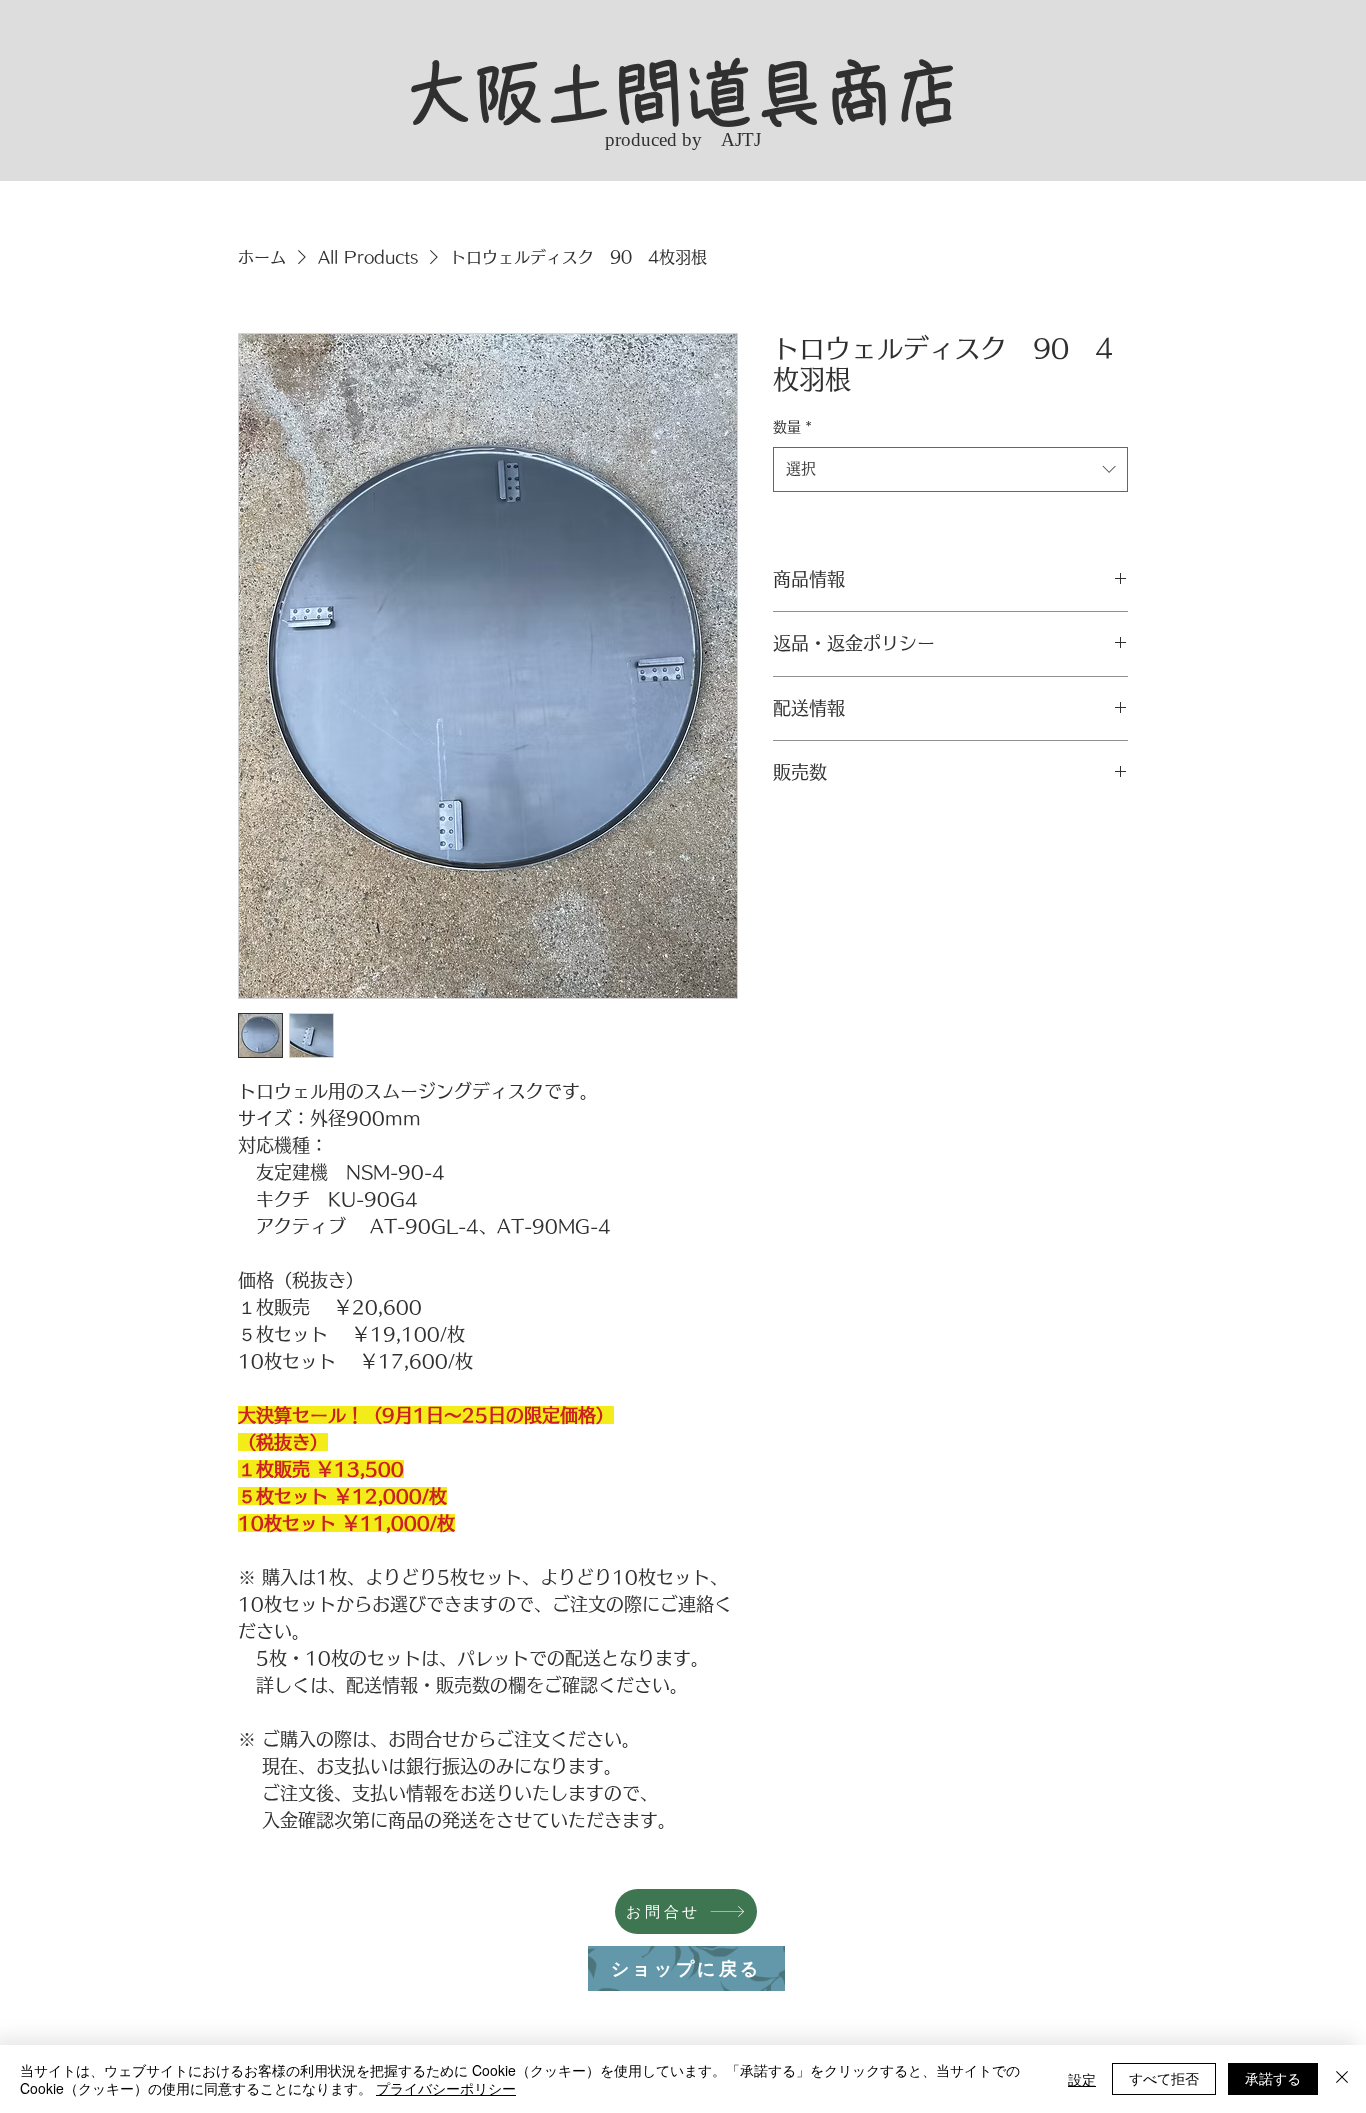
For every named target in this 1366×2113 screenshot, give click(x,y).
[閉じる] (1342, 2079)
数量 (792, 427)
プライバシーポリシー (446, 2088)
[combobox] (950, 469)
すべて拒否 (1164, 2078)
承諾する (1273, 2078)
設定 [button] (1082, 2079)
